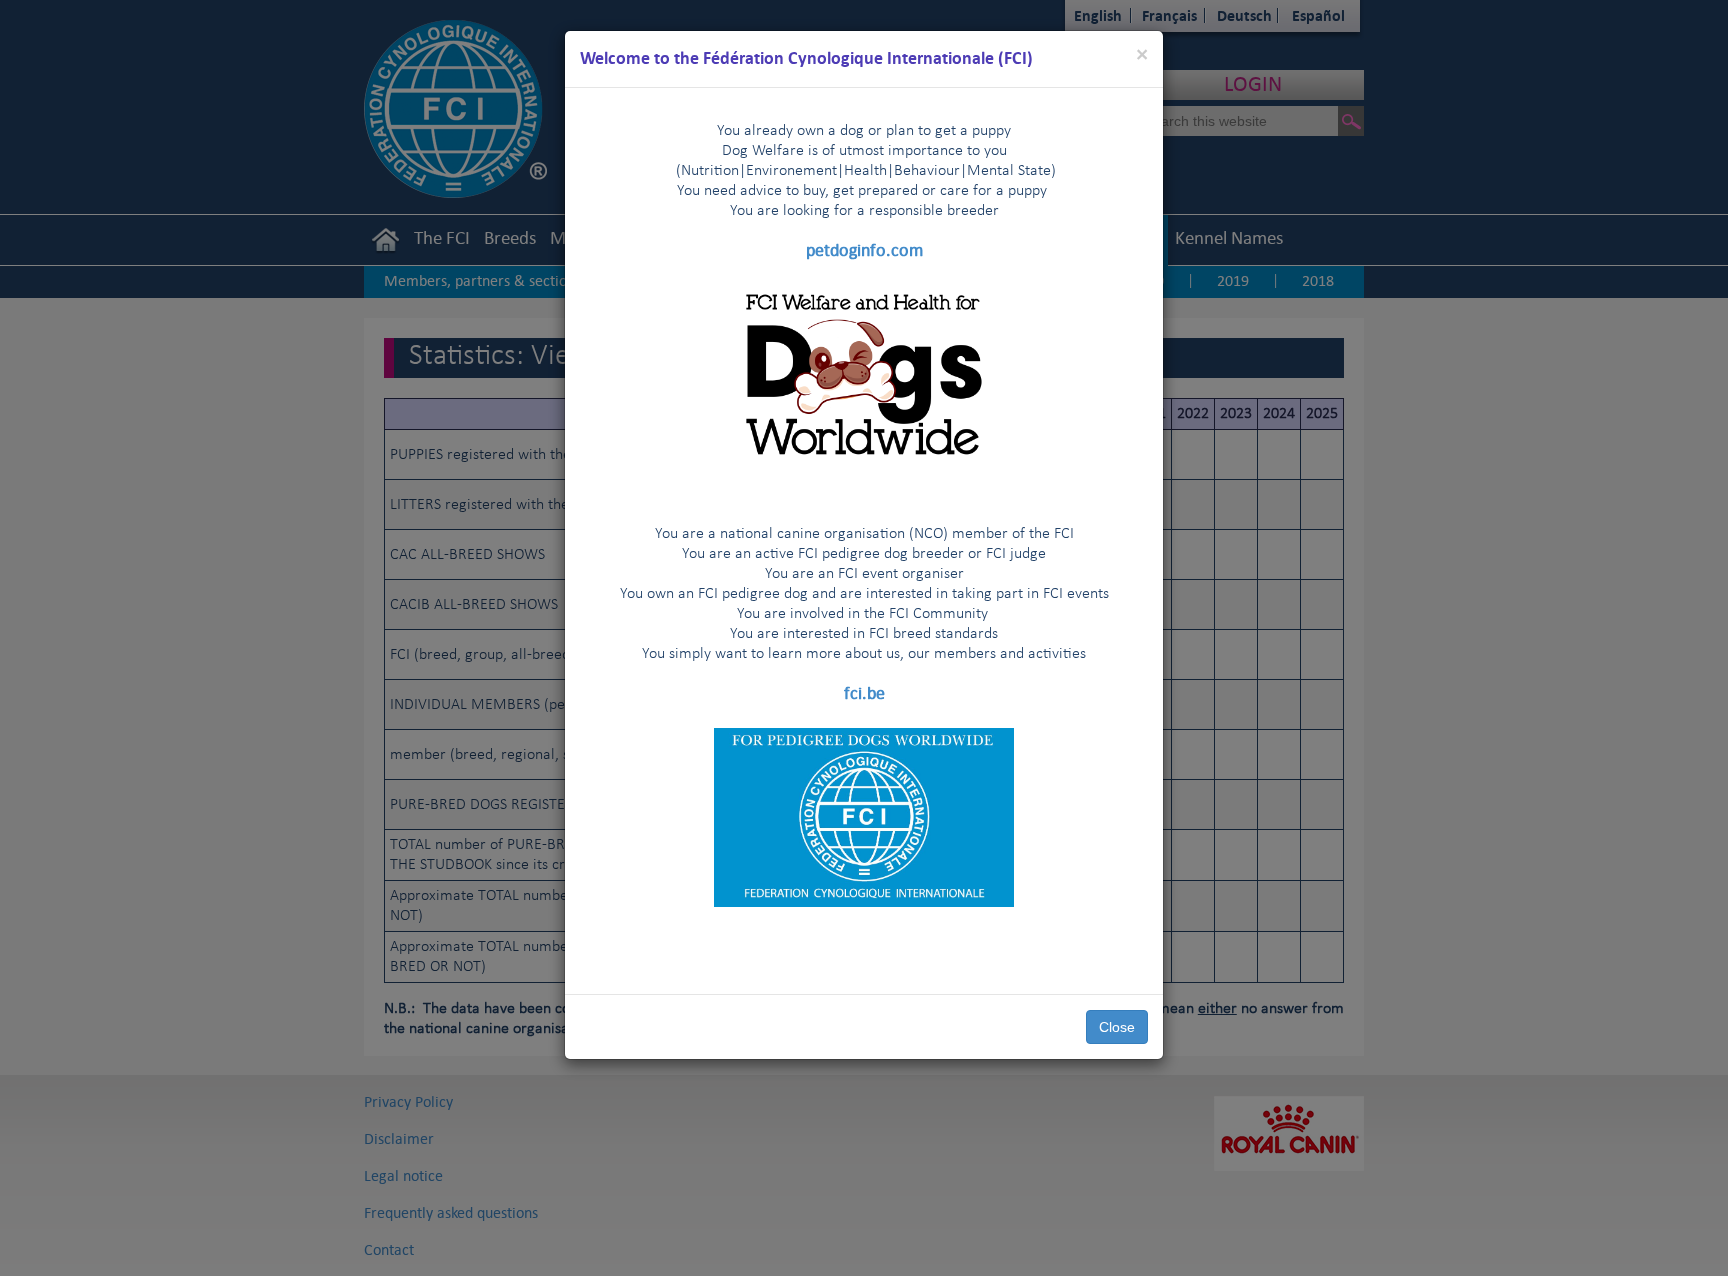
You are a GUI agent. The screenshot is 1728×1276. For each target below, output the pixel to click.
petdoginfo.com (864, 250)
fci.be (864, 693)
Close (1117, 1027)
